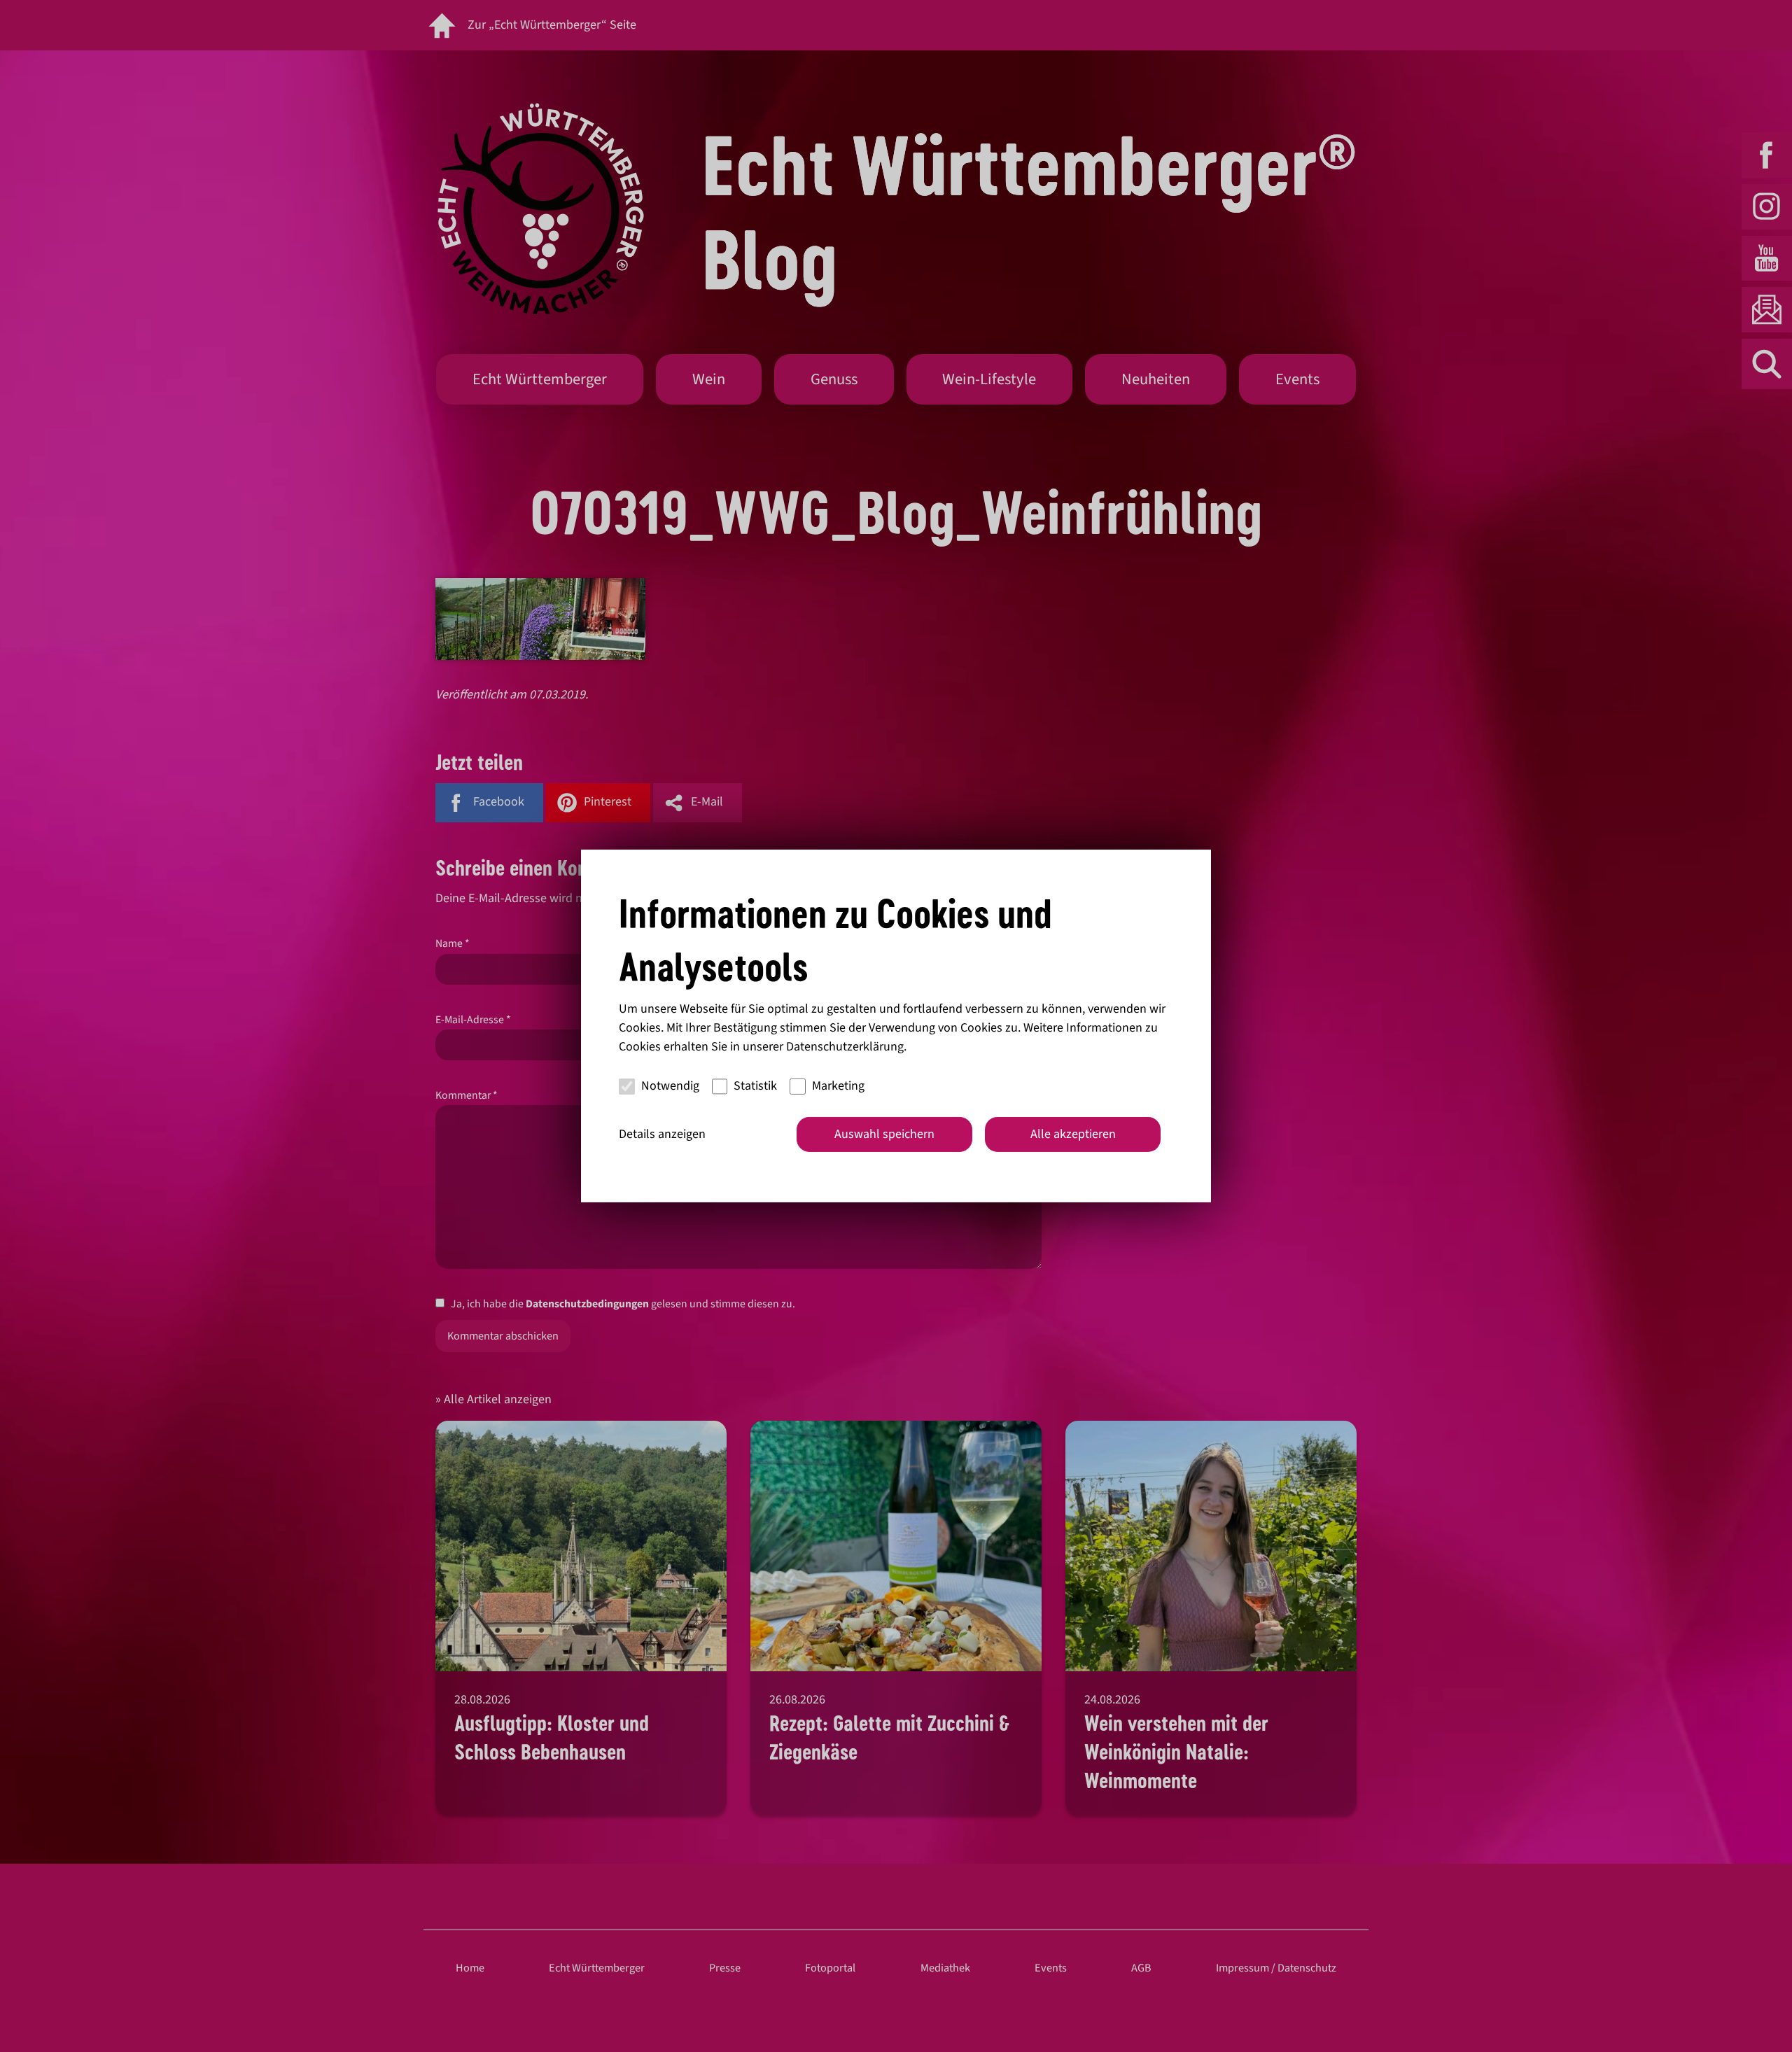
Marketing (838, 1086)
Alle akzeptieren (1073, 1134)
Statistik (755, 1086)
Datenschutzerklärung (845, 1047)
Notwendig (670, 1086)
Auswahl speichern (884, 1134)
